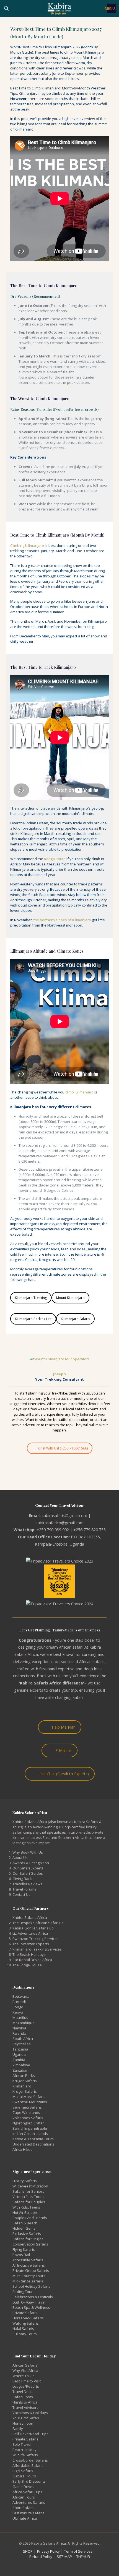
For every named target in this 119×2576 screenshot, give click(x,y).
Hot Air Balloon (25, 2212)
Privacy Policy (48, 2551)
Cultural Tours (24, 2476)
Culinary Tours (25, 2334)
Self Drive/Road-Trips (30, 2434)
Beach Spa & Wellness (31, 2307)
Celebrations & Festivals (33, 2297)
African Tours (24, 2497)
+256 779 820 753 (90, 1530)
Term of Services (78, 2551)
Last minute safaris (29, 2513)
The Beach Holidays (29, 1954)
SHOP (28, 2551)
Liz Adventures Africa (30, 1933)
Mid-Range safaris (28, 2281)
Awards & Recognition (31, 1863)
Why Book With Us (28, 1852)
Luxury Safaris (25, 2181)
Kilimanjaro (22, 2086)
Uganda (19, 2054)
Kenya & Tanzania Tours (33, 2139)
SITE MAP (64, 2557)
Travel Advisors (25, 2407)
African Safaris (25, 2365)
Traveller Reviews (27, 1884)
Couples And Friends (30, 2218)
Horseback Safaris (28, 2318)
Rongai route (55, 859)
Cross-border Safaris (30, 2460)
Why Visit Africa (25, 2370)
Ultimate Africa (25, 2518)
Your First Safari (26, 2418)
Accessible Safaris (28, 2260)
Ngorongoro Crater (28, 2123)
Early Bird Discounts (29, 2481)
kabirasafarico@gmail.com (60, 1523)
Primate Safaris (25, 2439)
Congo (18, 2007)
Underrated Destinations (33, 2144)
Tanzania (20, 2049)
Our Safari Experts (28, 1868)
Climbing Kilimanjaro (27, 545)
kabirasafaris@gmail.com (64, 1515)
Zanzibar (20, 2070)
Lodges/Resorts (26, 2386)
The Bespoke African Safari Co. (38, 1923)
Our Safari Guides (28, 1873)
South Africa (23, 2039)
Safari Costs (23, 2397)
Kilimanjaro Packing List (33, 1319)
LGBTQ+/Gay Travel (29, 2302)
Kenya (18, 2012)
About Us (20, 1857)
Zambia (19, 2060)
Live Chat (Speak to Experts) (64, 1774)
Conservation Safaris (30, 2244)
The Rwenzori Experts (31, 1944)
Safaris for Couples (29, 2202)
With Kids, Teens (26, 2207)
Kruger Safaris (25, 2081)
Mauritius (20, 2017)
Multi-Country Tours (29, 2276)
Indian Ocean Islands (30, 2134)
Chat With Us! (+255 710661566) (63, 1448)
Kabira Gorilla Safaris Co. (33, 1928)
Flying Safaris (24, 2249)
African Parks (24, 2076)
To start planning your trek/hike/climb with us (52, 1393)
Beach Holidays (25, 2450)
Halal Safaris (23, 2329)
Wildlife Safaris (25, 2455)
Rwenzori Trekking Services (36, 1939)
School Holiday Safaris (31, 2286)
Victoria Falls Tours (28, 2197)
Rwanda (19, 2033)
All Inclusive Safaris (29, 2265)
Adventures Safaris (29, 2502)
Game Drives (23, 2487)
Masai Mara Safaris (29, 2097)
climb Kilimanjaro (79, 1092)
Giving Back (22, 1879)
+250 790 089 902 (53, 1530)
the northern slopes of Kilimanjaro (62, 920)
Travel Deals (23, 2392)
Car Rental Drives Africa (32, 1960)
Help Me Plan (64, 1727)
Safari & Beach (25, 2223)
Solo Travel (22, 2444)
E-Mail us (64, 1750)
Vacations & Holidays (30, 2413)
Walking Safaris (26, 2323)
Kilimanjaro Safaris (75, 1319)
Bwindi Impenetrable (30, 2128)
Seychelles (22, 2044)
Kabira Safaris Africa (30, 1917)
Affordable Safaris (28, 2465)
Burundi (19, 2002)
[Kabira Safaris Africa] (59, 8)
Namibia (19, 2028)
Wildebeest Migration (30, 2186)
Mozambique (24, 2023)
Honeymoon (23, 2423)
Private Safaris (25, 2313)
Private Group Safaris (31, 2270)
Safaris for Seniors (28, 2191)
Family (18, 2429)
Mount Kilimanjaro (70, 1298)
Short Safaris (24, 2508)
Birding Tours (24, 2292)
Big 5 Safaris (23, 2471)
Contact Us (21, 1894)
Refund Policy (41, 2557)
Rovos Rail (21, 2255)
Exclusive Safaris (27, 2234)
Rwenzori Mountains (30, 2102)
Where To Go (24, 2376)
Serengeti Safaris (27, 2107)
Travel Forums (24, 1889)
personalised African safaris (80, 1662)
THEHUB (83, 2557)
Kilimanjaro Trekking (31, 1298)
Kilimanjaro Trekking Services (37, 1949)
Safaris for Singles (28, 2239)
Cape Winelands (26, 2112)
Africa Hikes (22, 2149)
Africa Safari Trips (27, 2492)
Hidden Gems (24, 2228)
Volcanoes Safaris (28, 2118)
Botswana (21, 1996)
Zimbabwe (21, 2065)
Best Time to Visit (27, 2381)
